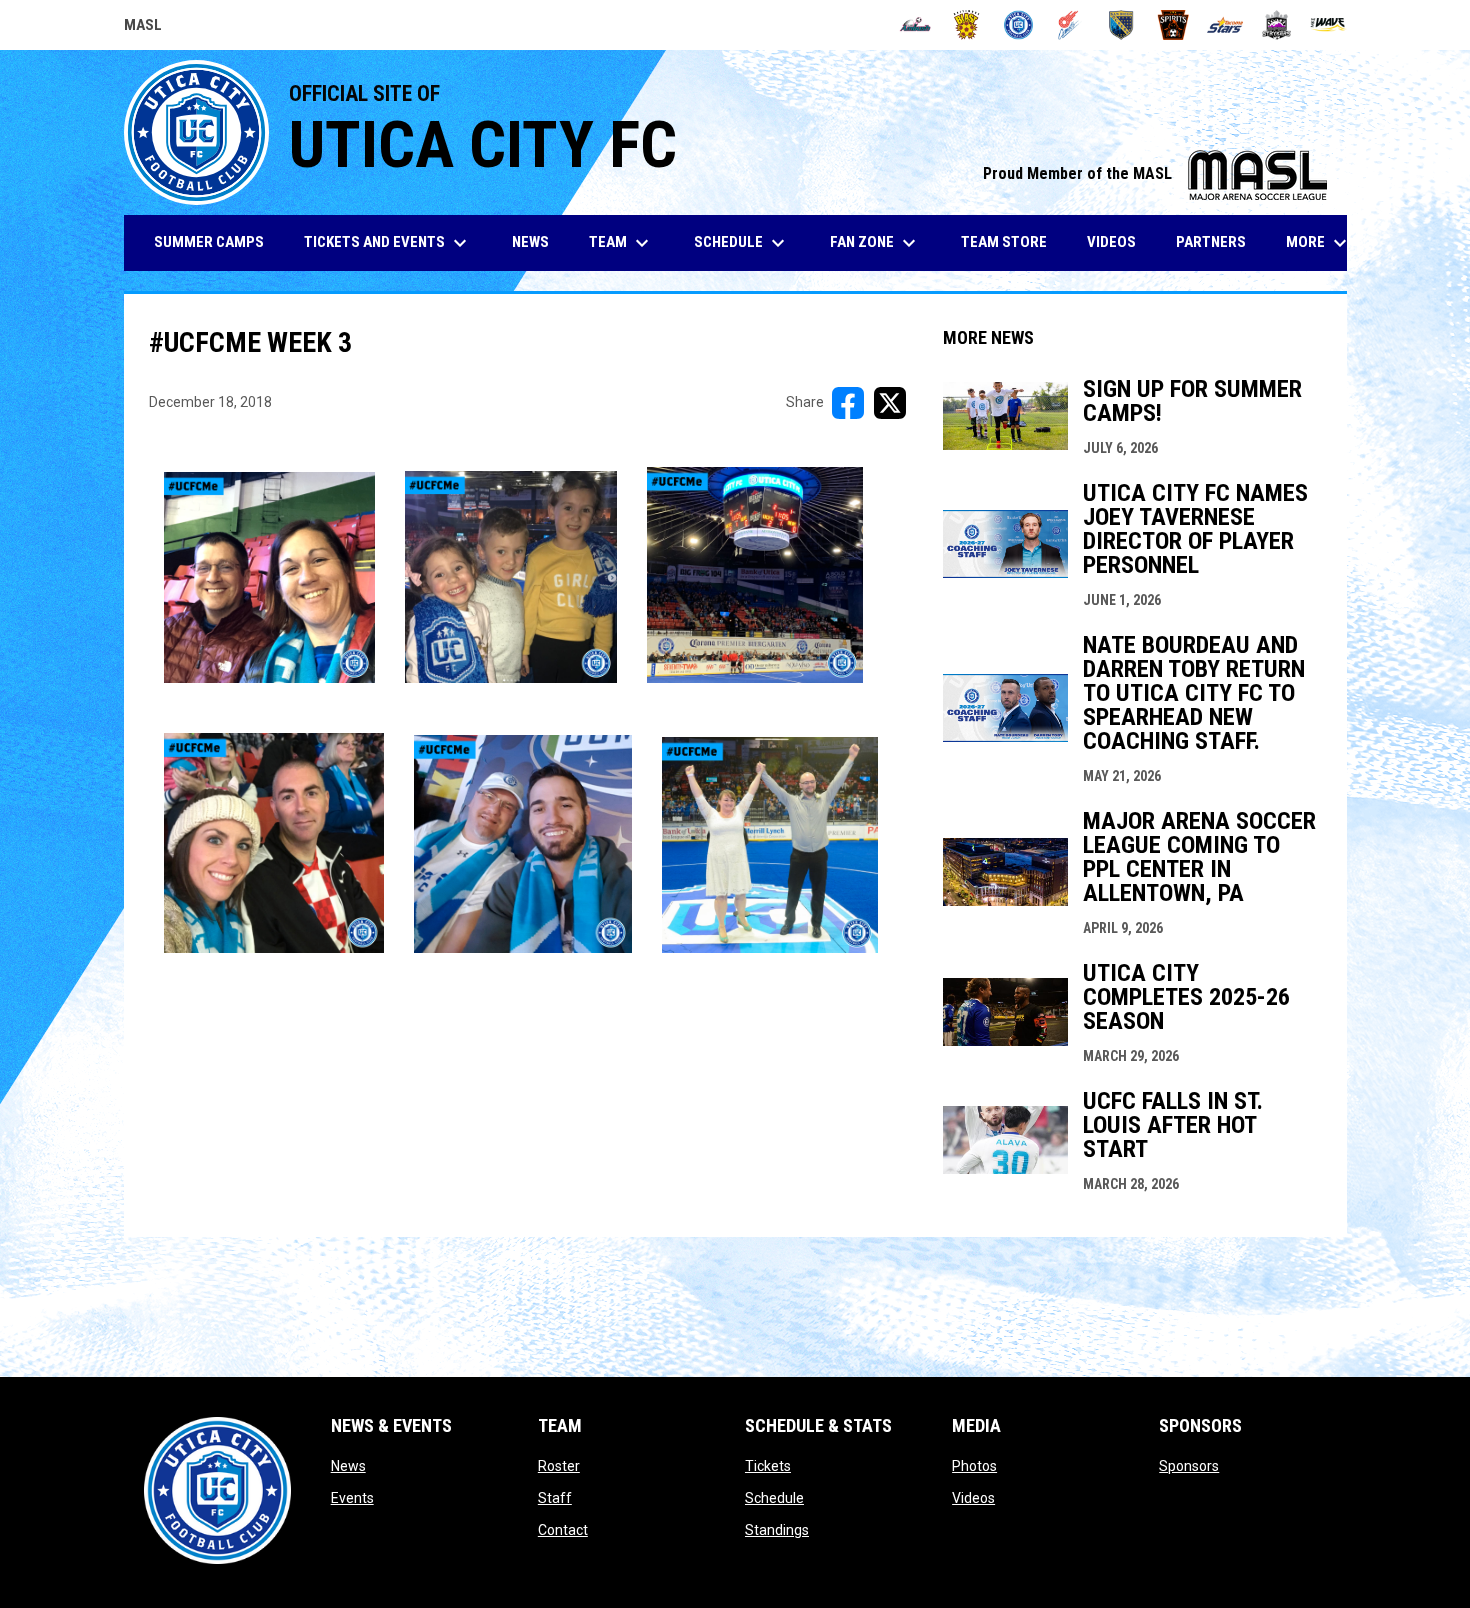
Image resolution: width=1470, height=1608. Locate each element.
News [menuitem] (530, 242)
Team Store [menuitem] (1011, 241)
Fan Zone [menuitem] (875, 243)
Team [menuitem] (621, 243)
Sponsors (1189, 1466)
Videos (973, 1498)
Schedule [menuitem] (742, 243)
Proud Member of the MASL (1155, 173)
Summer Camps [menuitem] (209, 242)
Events (352, 1498)
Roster (559, 1466)
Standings (777, 1530)
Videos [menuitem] (1111, 242)
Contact (563, 1530)
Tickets (768, 1466)
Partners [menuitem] (1211, 242)
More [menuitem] (1319, 243)
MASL (143, 28)
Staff (555, 1498)
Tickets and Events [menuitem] (388, 243)
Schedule (774, 1498)
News (348, 1466)
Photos (974, 1466)
